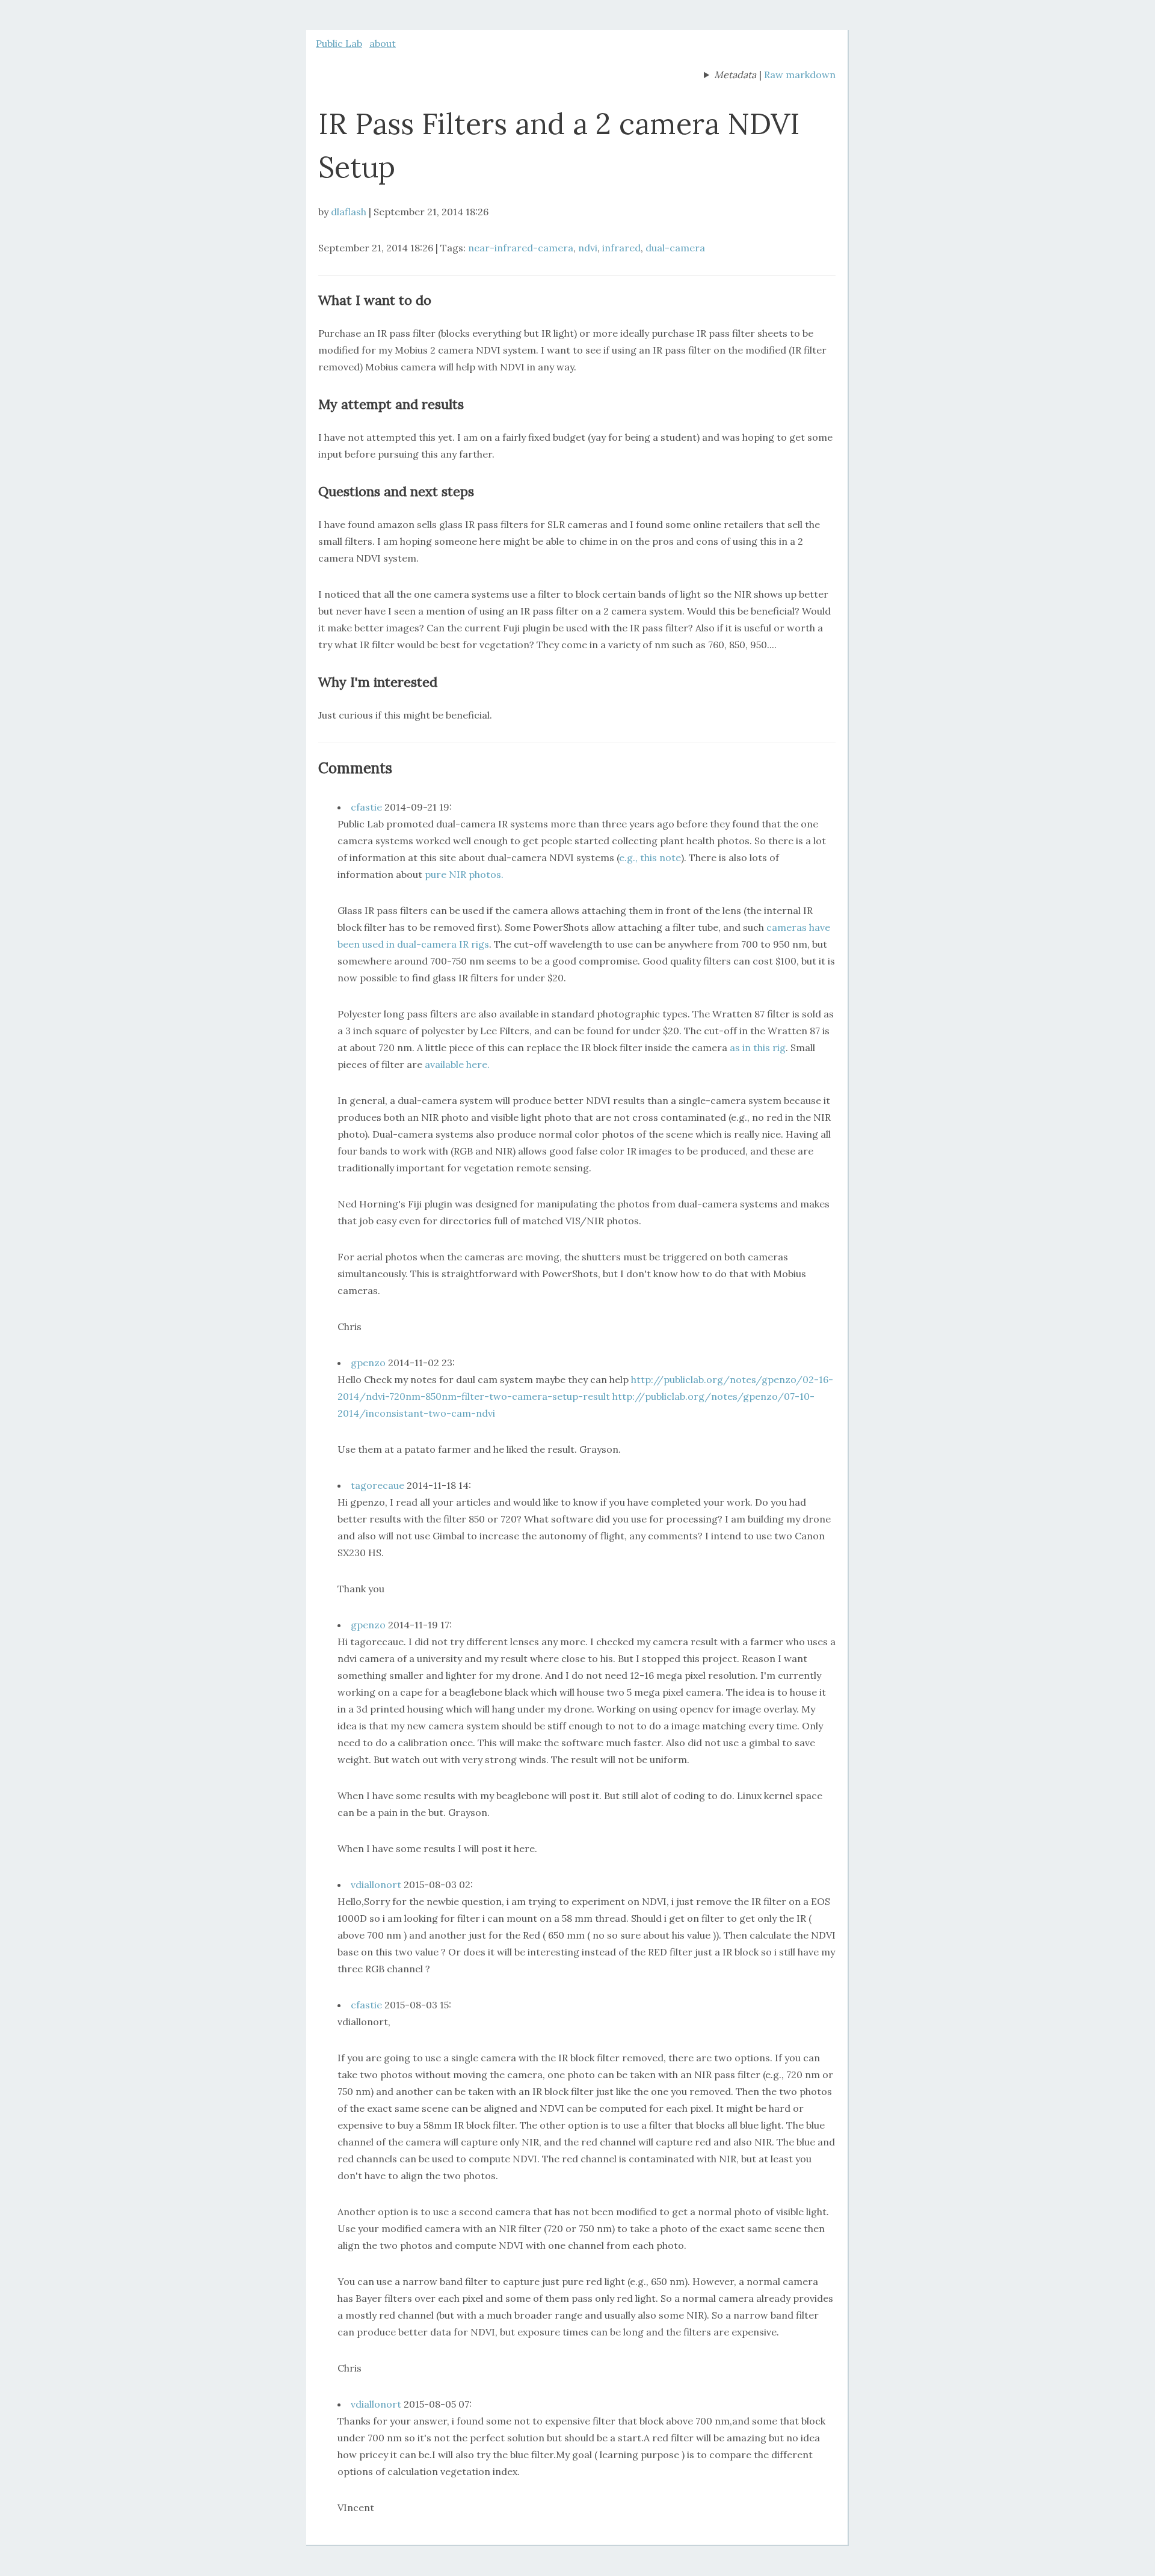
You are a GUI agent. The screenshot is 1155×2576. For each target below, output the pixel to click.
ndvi (588, 248)
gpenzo (368, 1363)
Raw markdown (800, 75)
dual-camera (675, 248)
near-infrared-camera (521, 248)
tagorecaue (377, 1485)
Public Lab (339, 43)
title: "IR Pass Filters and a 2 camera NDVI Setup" (730, 76)
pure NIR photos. (464, 874)
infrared (621, 248)
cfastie (366, 807)
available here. (457, 1064)
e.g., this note (650, 857)
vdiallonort (376, 1884)
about (383, 43)
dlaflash (349, 212)
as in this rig (758, 1047)
